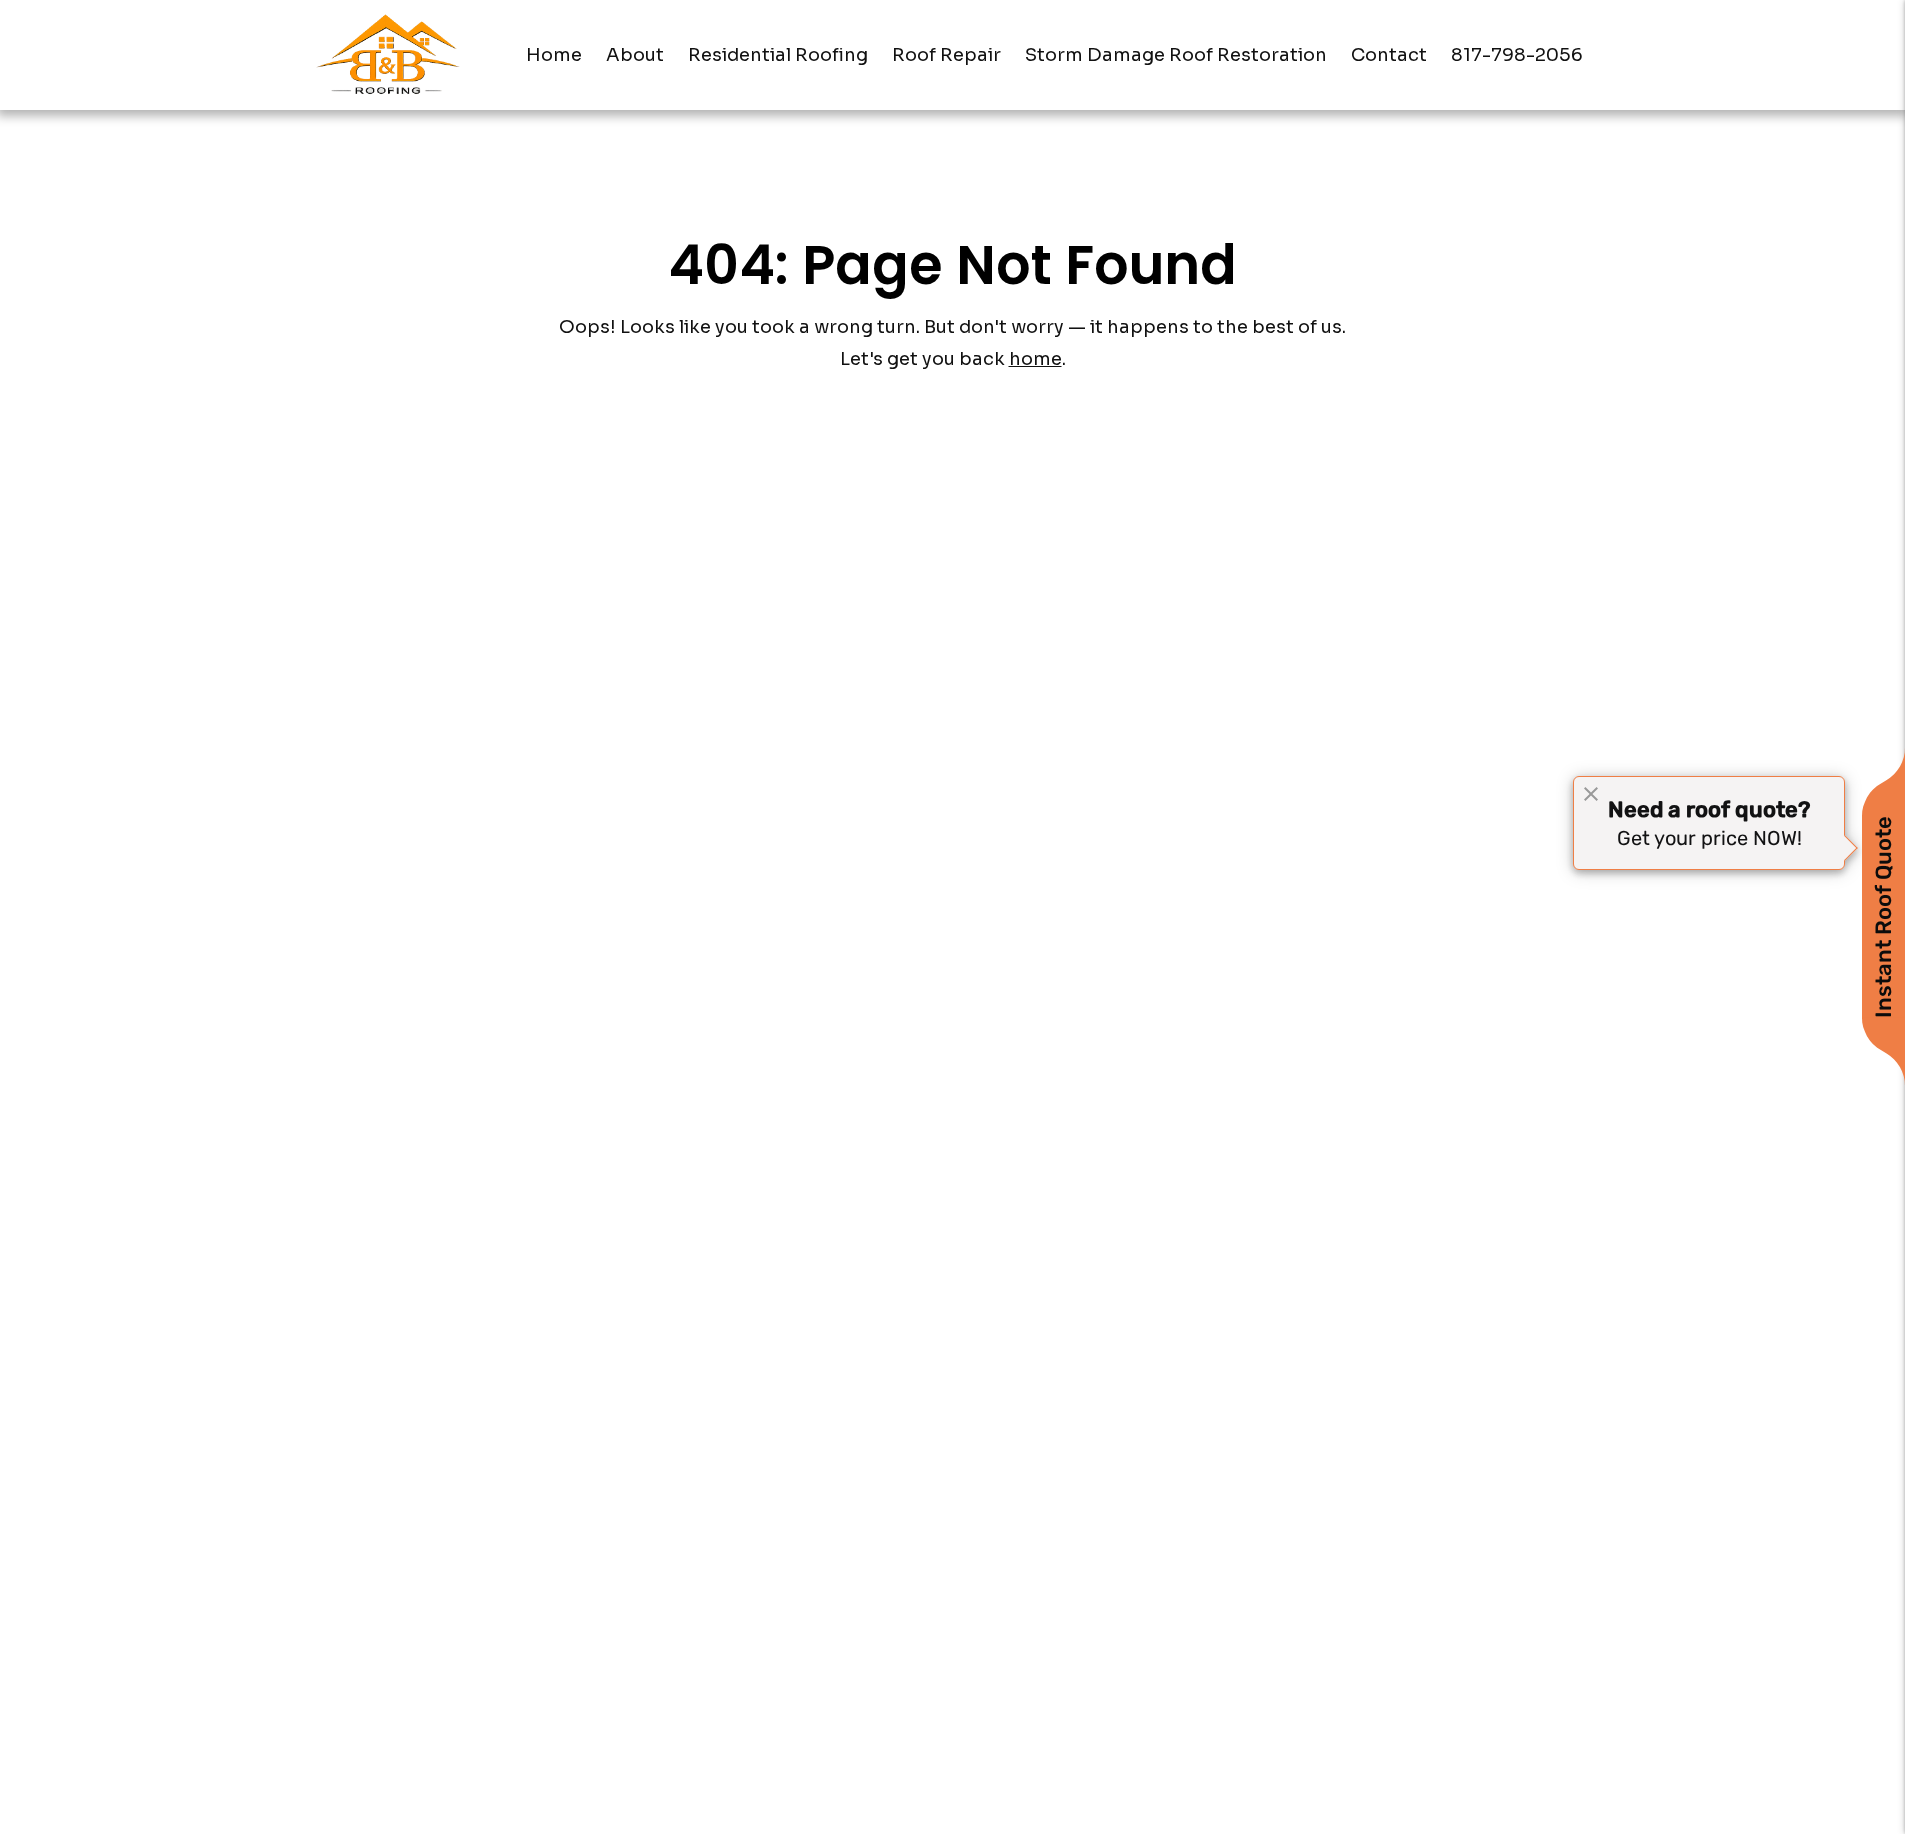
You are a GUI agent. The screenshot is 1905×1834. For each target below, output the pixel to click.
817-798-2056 (1517, 55)
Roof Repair (946, 55)
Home (554, 55)
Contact (1389, 55)
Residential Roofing (778, 55)
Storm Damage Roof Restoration (1176, 55)
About (635, 55)
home (1035, 359)
